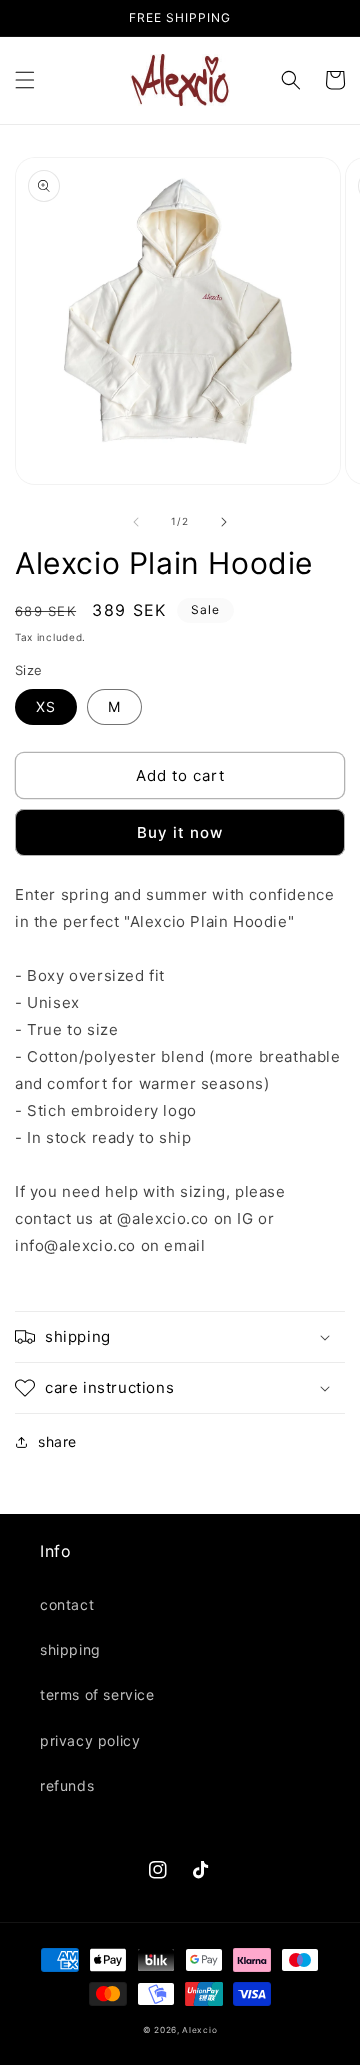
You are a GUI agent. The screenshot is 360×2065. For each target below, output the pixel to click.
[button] (25, 80)
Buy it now (180, 832)
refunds (67, 1785)
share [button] (57, 1441)
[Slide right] (224, 522)
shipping (70, 1649)
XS (46, 706)
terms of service (97, 1694)
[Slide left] (136, 522)
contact (67, 1604)
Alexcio (199, 2030)
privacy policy (90, 1740)
